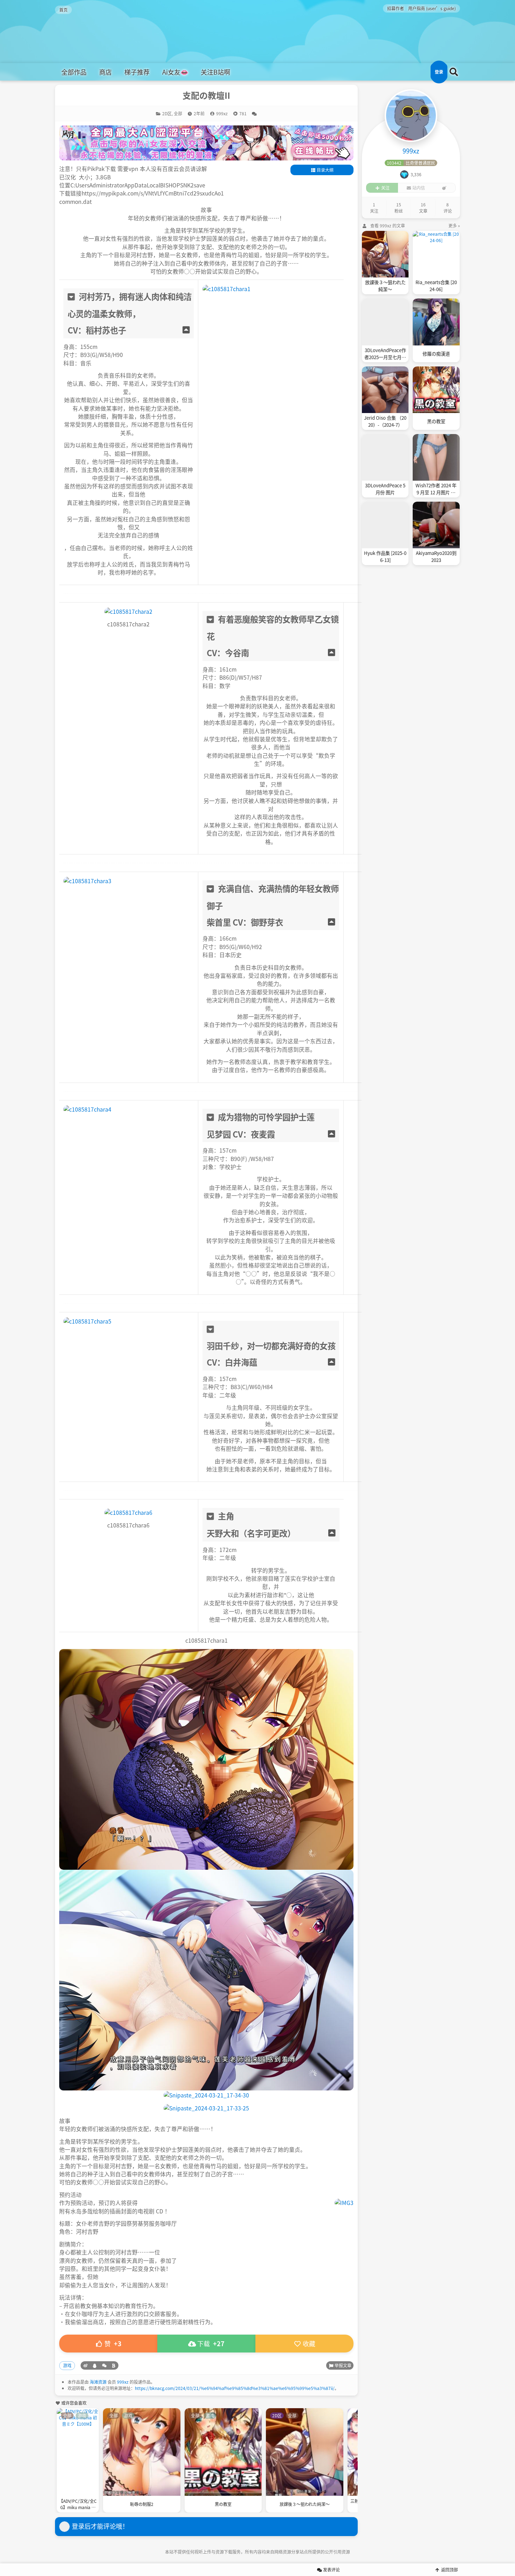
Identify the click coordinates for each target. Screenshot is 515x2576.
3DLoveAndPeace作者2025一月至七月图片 (385, 354)
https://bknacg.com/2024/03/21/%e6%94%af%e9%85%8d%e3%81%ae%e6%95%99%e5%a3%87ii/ (235, 2388)
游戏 (67, 2365)
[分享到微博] (85, 2365)
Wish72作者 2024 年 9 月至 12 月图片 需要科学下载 (436, 489)
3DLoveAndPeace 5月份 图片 (385, 489)
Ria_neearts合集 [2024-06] (436, 286)
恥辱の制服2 (142, 2504)
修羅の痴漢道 (436, 354)
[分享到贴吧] (114, 2365)
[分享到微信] (104, 2365)
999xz (123, 2382)
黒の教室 (223, 2504)
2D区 (167, 113)
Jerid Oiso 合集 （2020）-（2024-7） (385, 421)
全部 (178, 113)
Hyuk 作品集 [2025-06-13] (385, 557)
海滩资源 (98, 2382)
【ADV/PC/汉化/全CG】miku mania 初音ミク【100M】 (78, 2505)
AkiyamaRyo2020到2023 (436, 557)
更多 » (454, 225)
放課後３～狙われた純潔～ (305, 2504)
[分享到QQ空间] (95, 2365)
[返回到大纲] (186, 330)
